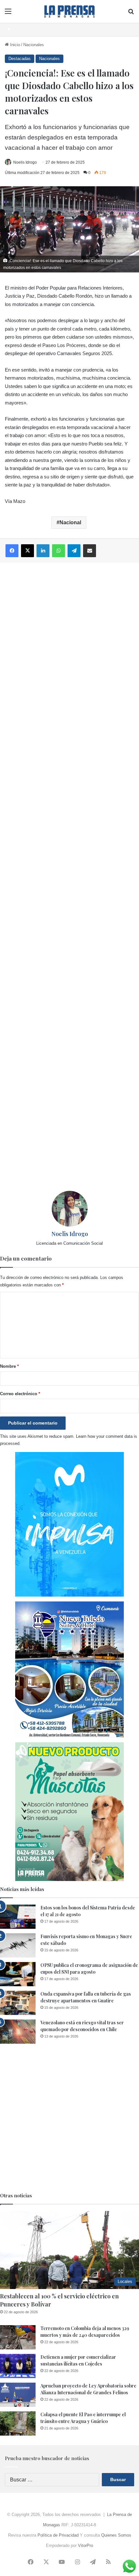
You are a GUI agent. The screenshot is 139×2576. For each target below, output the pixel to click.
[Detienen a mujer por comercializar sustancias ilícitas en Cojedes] (18, 2366)
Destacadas (20, 59)
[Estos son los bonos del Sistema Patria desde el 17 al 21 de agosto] (18, 1917)
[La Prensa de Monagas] (69, 11)
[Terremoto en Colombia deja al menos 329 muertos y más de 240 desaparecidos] (18, 2337)
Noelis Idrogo (25, 162)
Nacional (70, 522)
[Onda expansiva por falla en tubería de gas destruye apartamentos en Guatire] (18, 2003)
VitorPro (86, 2545)
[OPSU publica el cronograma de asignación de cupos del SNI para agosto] (18, 1974)
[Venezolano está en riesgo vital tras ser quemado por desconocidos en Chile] (18, 2032)
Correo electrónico (20, 1394)
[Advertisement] (69, 877)
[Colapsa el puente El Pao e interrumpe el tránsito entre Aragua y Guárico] (18, 2423)
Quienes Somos (116, 2535)
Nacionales (34, 45)
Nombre (9, 1366)
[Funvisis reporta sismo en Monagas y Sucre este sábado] (18, 1945)
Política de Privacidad (58, 2535)
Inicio (14, 45)
